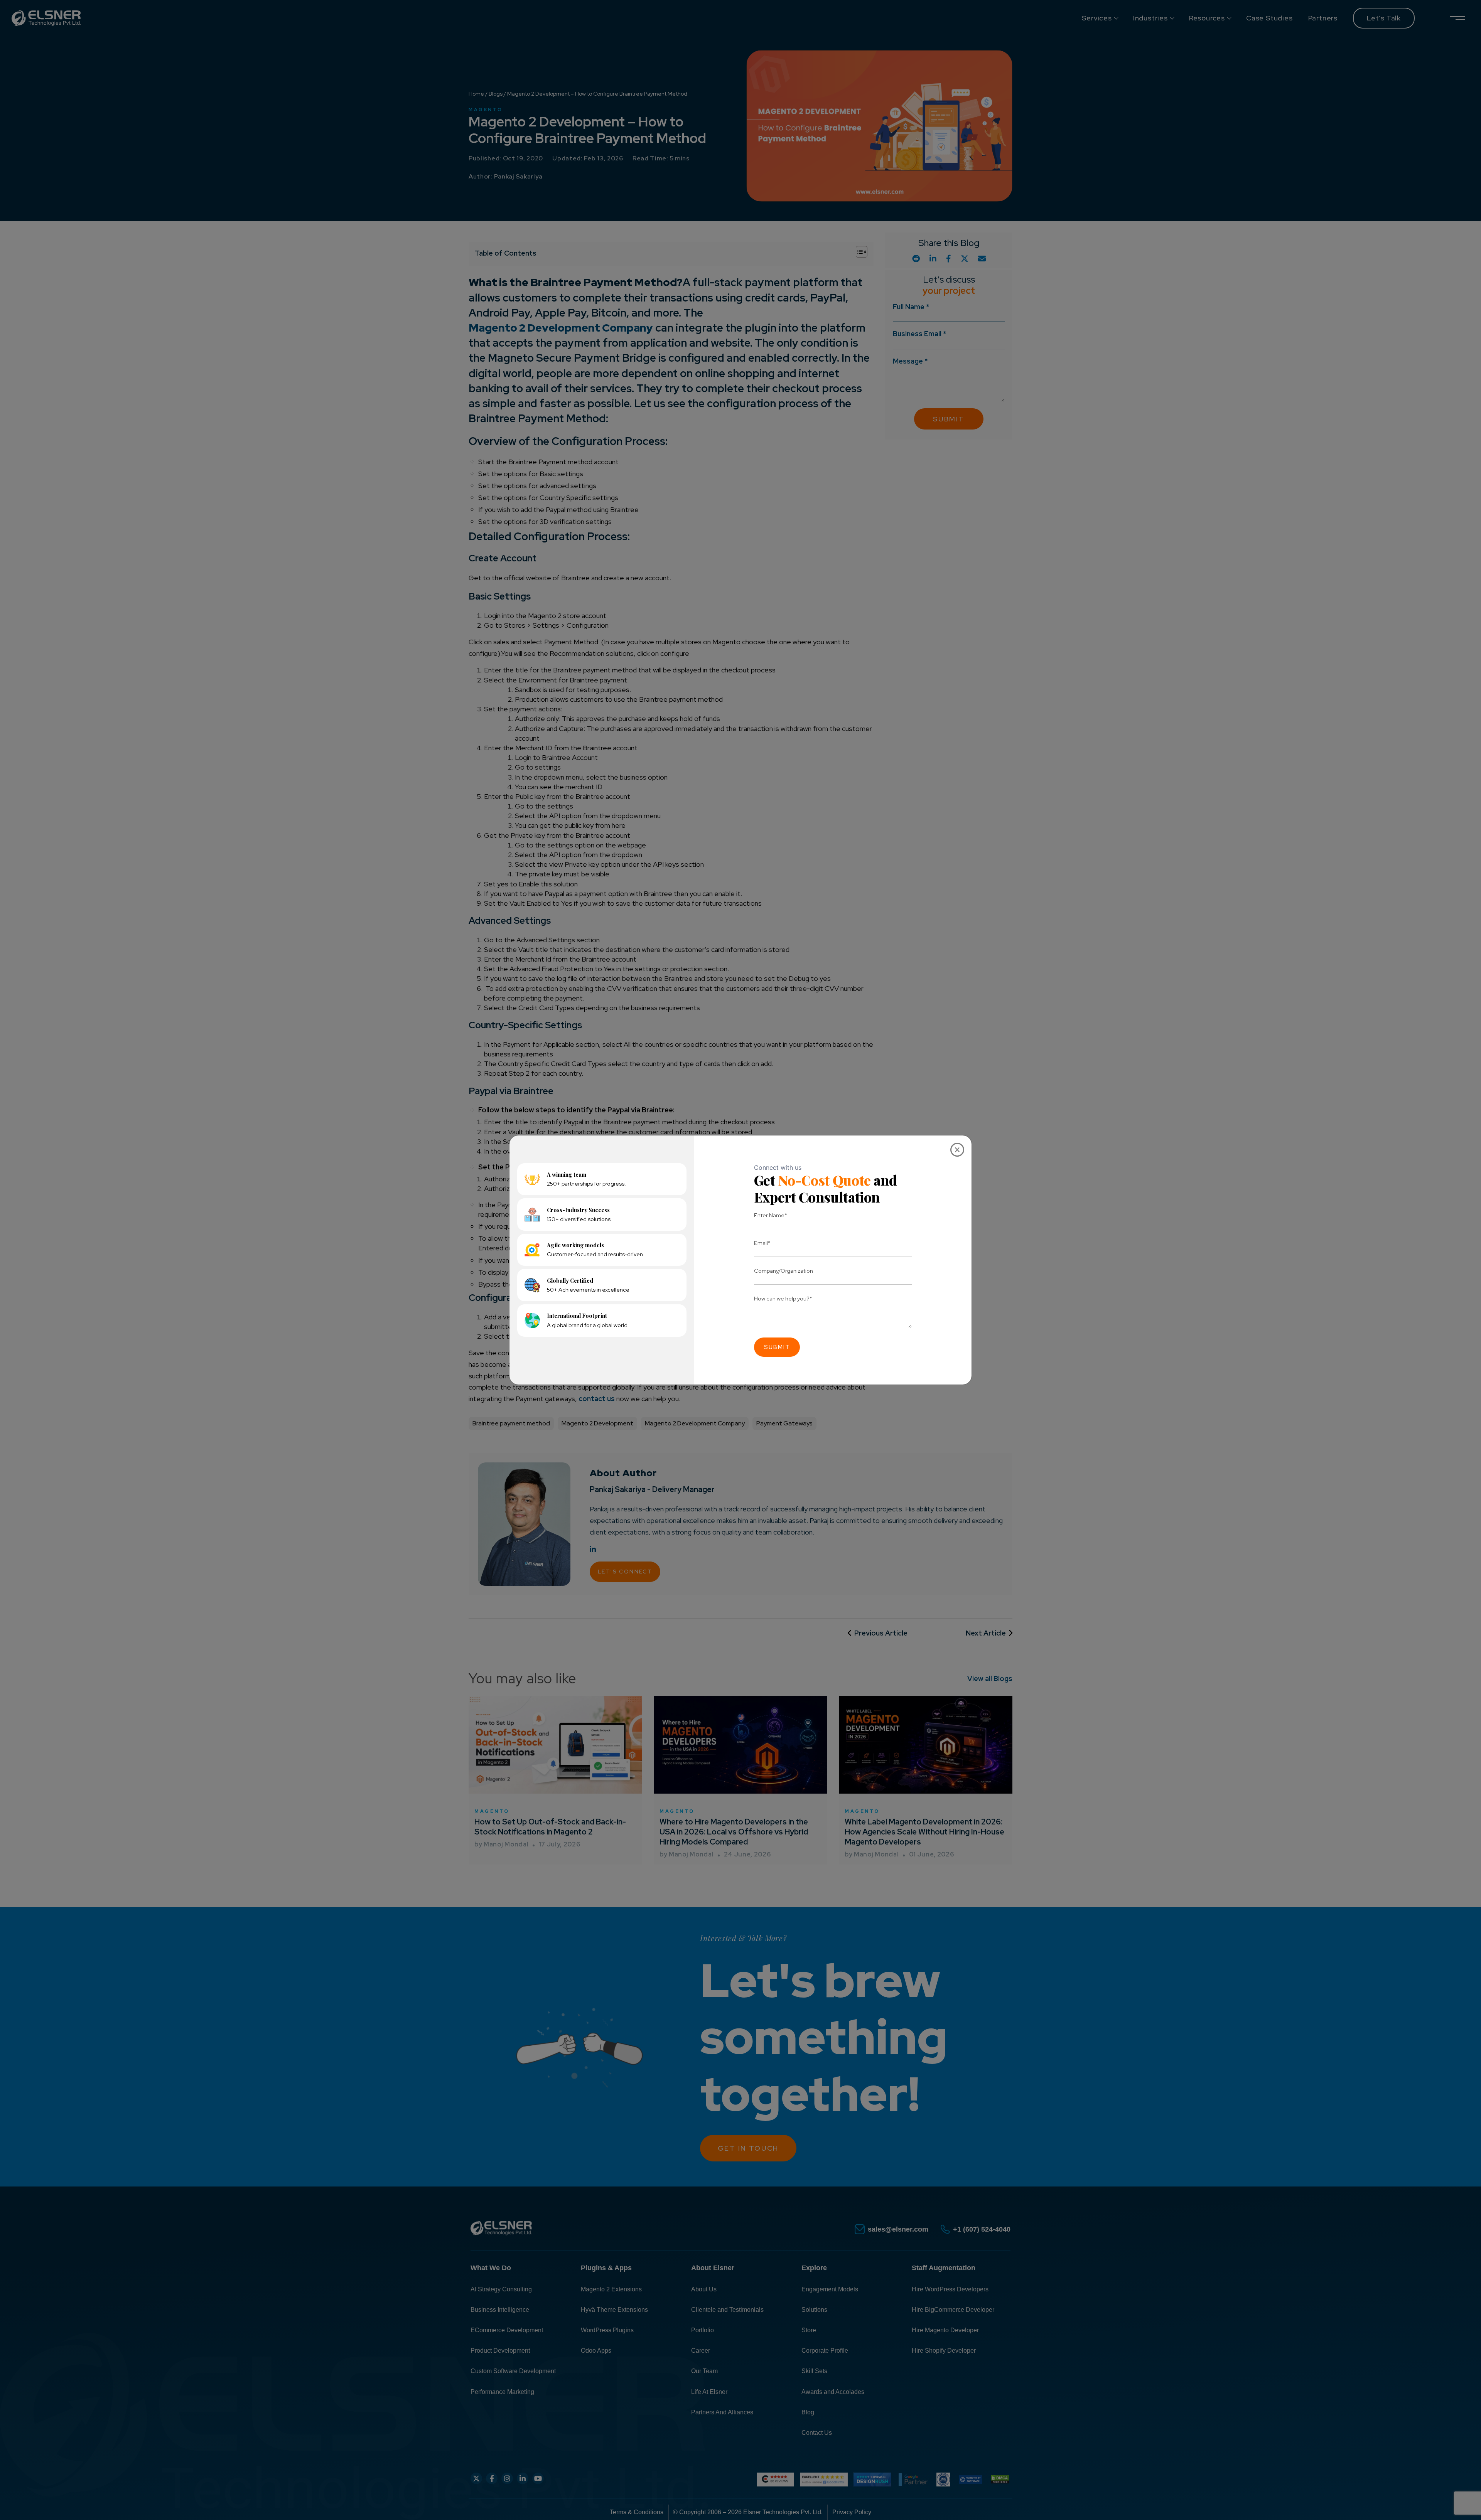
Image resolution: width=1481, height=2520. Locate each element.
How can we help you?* (783, 1298)
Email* (762, 1243)
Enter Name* (771, 1215)
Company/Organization (784, 1271)
